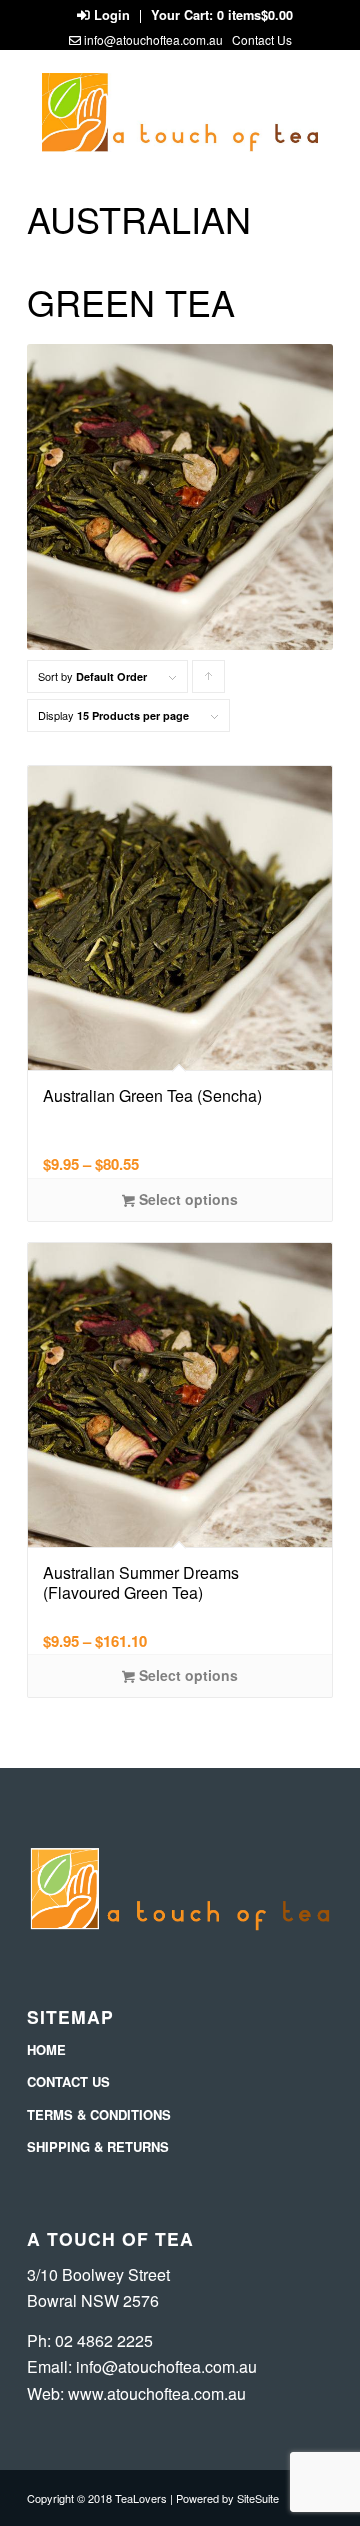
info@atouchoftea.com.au (153, 39)
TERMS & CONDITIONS (99, 2114)
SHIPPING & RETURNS (98, 2146)
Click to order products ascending (209, 680)
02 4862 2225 (104, 2340)
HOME (46, 2049)
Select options (186, 1199)
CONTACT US (68, 2081)
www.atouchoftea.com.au (157, 2393)
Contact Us (262, 39)
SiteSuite (258, 2498)
